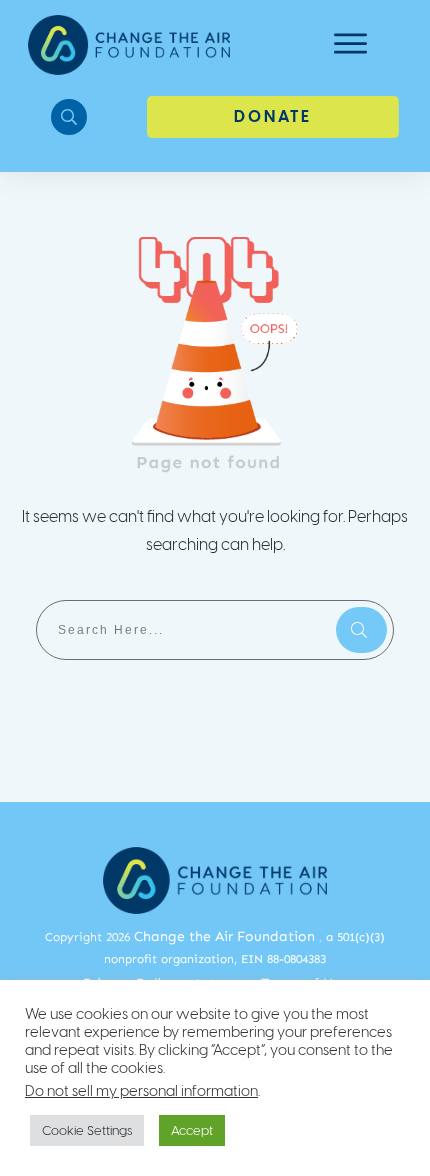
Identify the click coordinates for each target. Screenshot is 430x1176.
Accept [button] (192, 1130)
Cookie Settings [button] (87, 1130)
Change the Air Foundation (224, 936)
